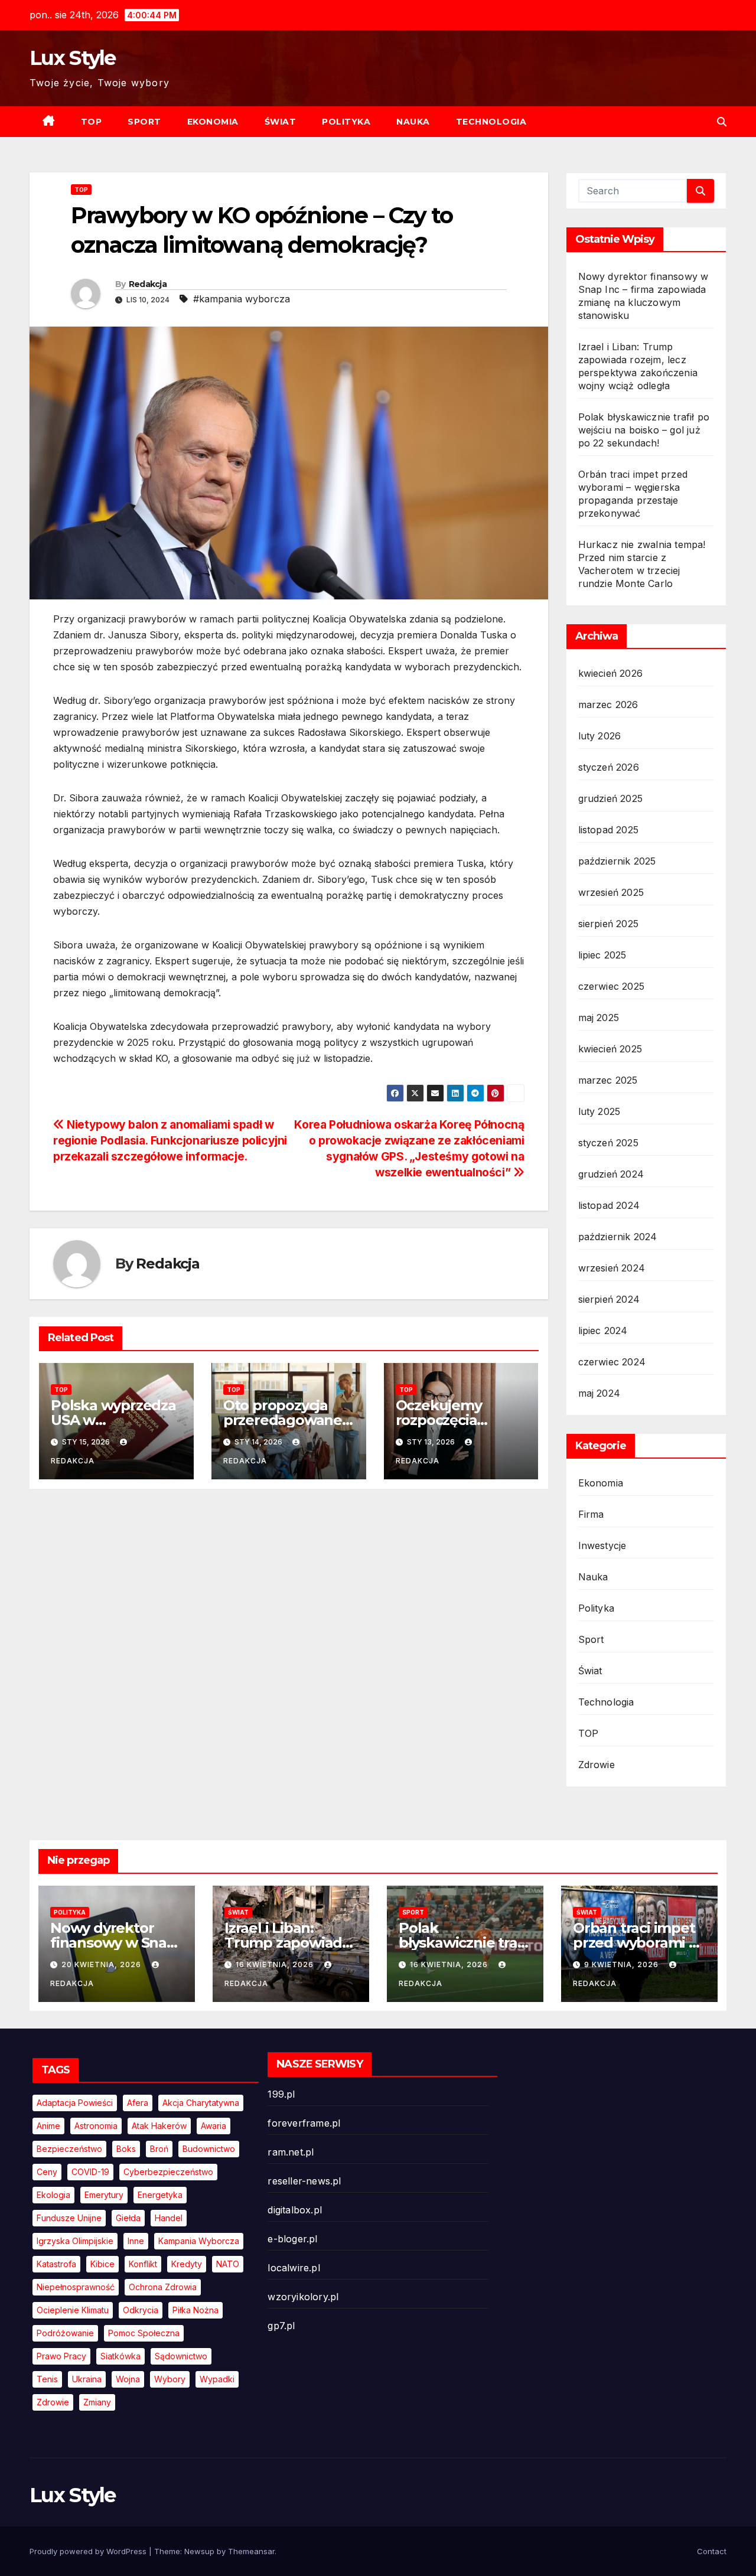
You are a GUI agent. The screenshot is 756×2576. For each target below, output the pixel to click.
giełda (128, 2218)
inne (136, 2241)
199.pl (281, 2094)
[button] (722, 122)
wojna (128, 2379)
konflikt (143, 2264)
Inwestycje (602, 1545)
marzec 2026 (608, 705)
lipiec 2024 (603, 1331)
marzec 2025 (608, 1080)
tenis (47, 2379)
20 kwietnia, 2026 (102, 1964)
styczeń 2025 (608, 1143)
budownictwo (209, 2149)
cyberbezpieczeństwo (168, 2172)
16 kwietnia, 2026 (276, 1964)
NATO (228, 2264)
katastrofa (56, 2264)
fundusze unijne (69, 2218)
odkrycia (141, 2310)
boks (126, 2149)
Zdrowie (597, 1765)
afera (138, 2103)
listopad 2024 (609, 1205)
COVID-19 (90, 2172)
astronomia (96, 2126)
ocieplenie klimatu (73, 2310)
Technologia (491, 122)
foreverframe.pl (304, 2123)
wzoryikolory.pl (303, 2297)
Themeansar (251, 2551)
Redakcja (148, 284)
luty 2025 (599, 1111)
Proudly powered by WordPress (89, 2551)
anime (48, 2126)
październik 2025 (617, 861)
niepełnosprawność (76, 2287)
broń (159, 2149)
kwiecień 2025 (610, 1049)
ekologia (53, 2195)
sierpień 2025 (609, 924)
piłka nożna (195, 2310)
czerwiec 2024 (612, 1362)
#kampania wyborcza (242, 299)
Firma (591, 1514)
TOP (92, 122)
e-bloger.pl (292, 2239)
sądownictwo (181, 2356)
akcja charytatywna (201, 2103)
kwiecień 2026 (611, 673)
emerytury (104, 2195)
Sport (144, 122)
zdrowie (53, 2402)
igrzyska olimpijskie (75, 2241)
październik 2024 (618, 1237)
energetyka (160, 2195)
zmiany (97, 2402)
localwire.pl (294, 2268)
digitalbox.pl (295, 2210)
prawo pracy (61, 2356)
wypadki (217, 2379)
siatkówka (120, 2356)
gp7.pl (281, 2326)
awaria (214, 2126)
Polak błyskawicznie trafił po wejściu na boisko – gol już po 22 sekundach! (644, 430)
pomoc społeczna (144, 2333)
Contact (712, 2551)
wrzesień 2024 (612, 1268)
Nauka (413, 122)
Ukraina (87, 2379)
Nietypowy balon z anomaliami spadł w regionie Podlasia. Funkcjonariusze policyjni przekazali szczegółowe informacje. (170, 1140)
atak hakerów (159, 2126)
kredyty (187, 2264)
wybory (170, 2379)
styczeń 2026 (609, 767)
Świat (281, 122)
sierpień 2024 (609, 1299)
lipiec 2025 (602, 955)
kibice (102, 2264)
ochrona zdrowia (163, 2287)
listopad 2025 (609, 830)
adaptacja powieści (75, 2103)
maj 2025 (599, 1018)
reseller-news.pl (304, 2181)
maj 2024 (599, 1393)
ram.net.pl (291, 2152)
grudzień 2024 (611, 1174)
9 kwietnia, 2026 (623, 1964)
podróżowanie (65, 2333)
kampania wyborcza (199, 2241)
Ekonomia (213, 122)
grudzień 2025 (611, 798)
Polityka (346, 122)
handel (169, 2218)
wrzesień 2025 (611, 892)
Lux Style (73, 58)
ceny (47, 2172)
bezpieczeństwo (69, 2149)
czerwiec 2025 (612, 986)
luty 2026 (600, 736)
